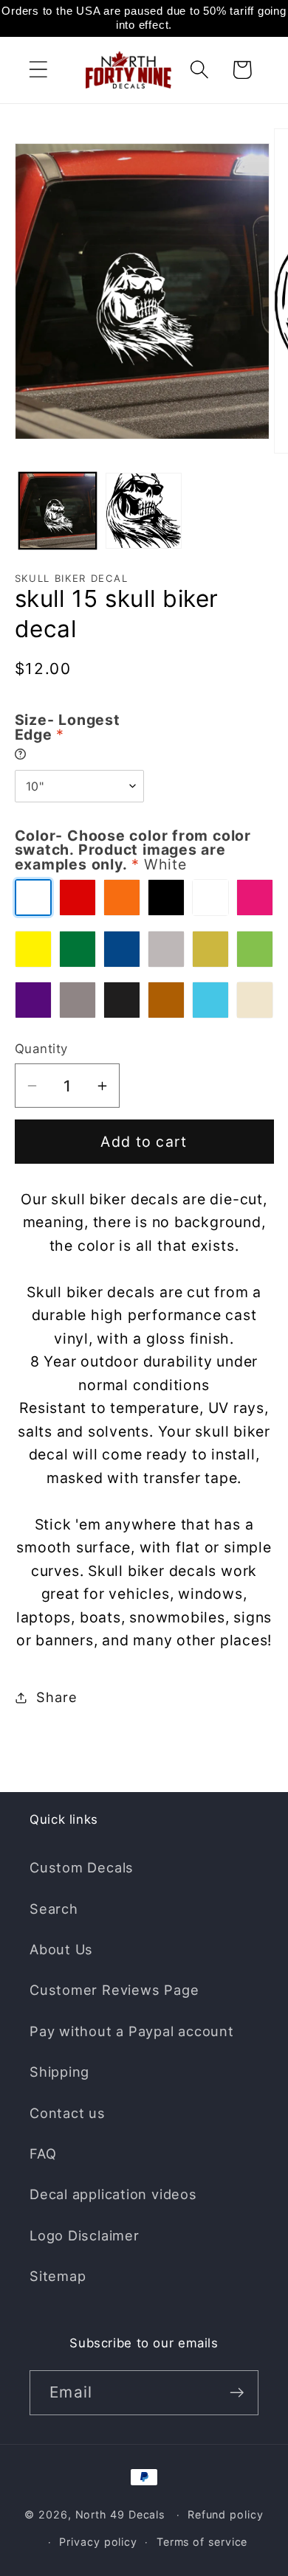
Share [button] (56, 1697)
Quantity (41, 1049)
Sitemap (58, 2276)
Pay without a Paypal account (132, 2031)
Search (54, 1909)
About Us (61, 1949)
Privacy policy (98, 2542)
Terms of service (202, 2542)
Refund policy (226, 2514)
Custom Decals (82, 1867)
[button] (38, 70)
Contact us (68, 2113)
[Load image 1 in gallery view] (58, 511)
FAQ (43, 2153)
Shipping (59, 2072)
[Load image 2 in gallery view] (144, 511)
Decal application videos (113, 2194)
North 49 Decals (120, 2514)
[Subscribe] (237, 2393)
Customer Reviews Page (114, 1990)
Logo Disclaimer (85, 2235)
